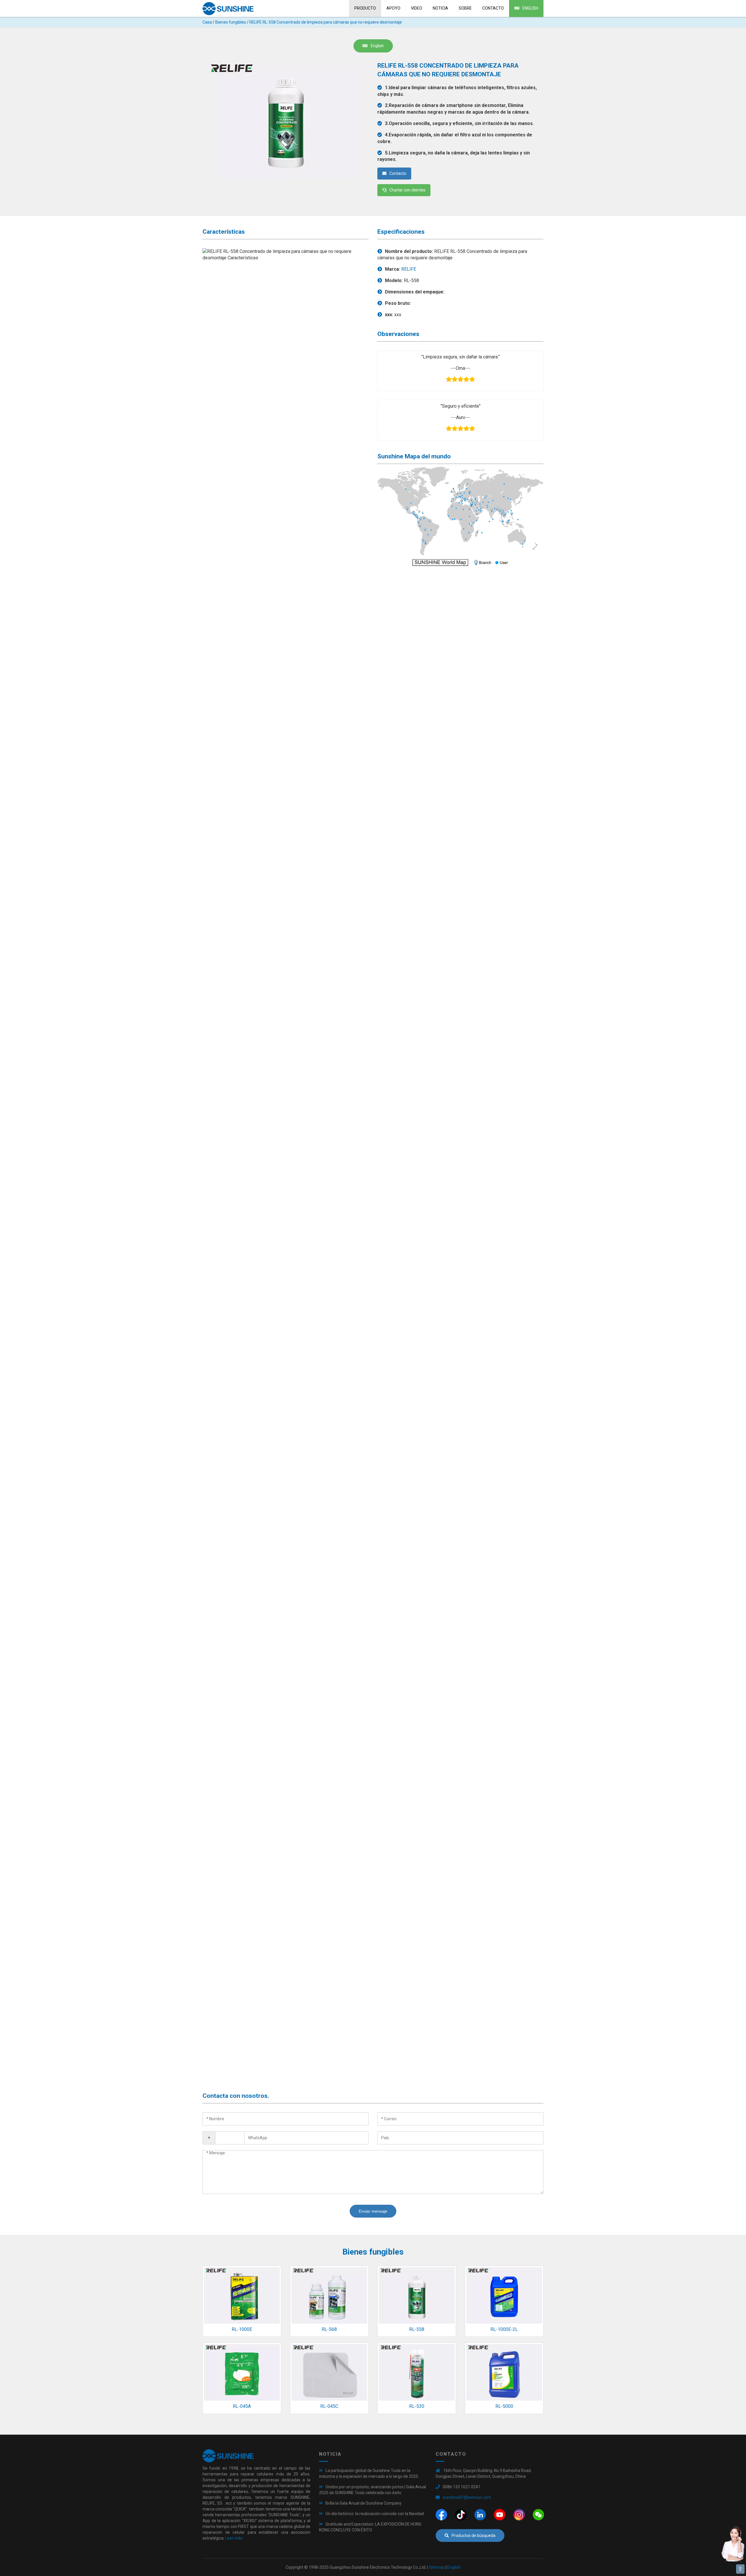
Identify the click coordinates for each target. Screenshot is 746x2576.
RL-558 (417, 2329)
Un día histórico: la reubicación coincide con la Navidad (375, 2514)
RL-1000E (242, 2329)
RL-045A (242, 2406)
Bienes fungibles (231, 22)
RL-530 (417, 2406)
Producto (365, 8)
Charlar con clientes (407, 190)
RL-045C (329, 2406)
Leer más (234, 2538)
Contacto (493, 8)
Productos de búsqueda (474, 2535)
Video (417, 8)
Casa (207, 22)
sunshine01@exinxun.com (467, 2497)
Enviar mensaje (373, 2211)
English (530, 8)
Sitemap (437, 2567)
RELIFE (409, 269)
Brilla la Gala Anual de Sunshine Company (364, 2503)
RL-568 (329, 2329)
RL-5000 (504, 2406)
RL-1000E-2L (504, 2329)
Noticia (440, 8)
